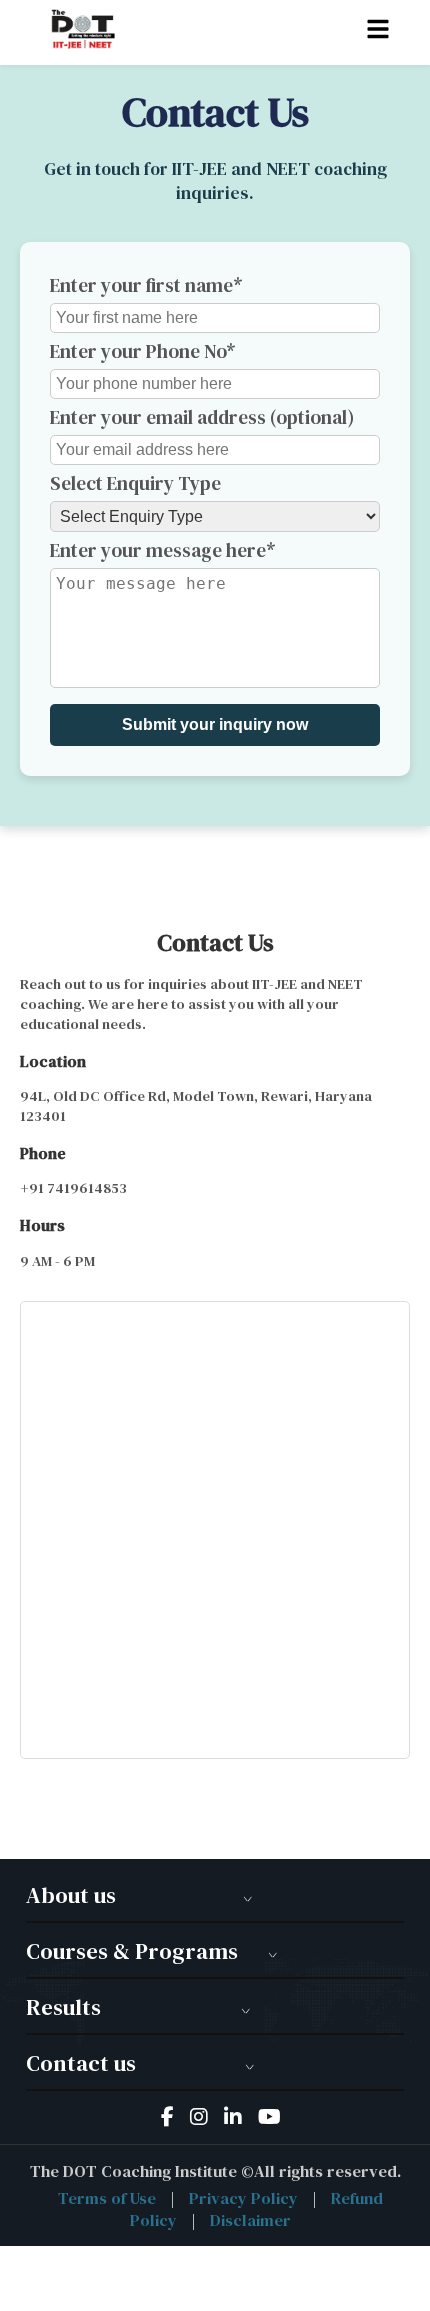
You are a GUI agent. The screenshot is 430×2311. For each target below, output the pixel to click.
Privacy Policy (243, 2198)
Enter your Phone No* (143, 351)
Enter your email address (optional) (202, 417)
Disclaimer (250, 2220)
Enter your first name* (146, 285)
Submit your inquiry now (215, 724)
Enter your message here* (163, 550)
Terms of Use (107, 2198)
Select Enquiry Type (135, 483)
